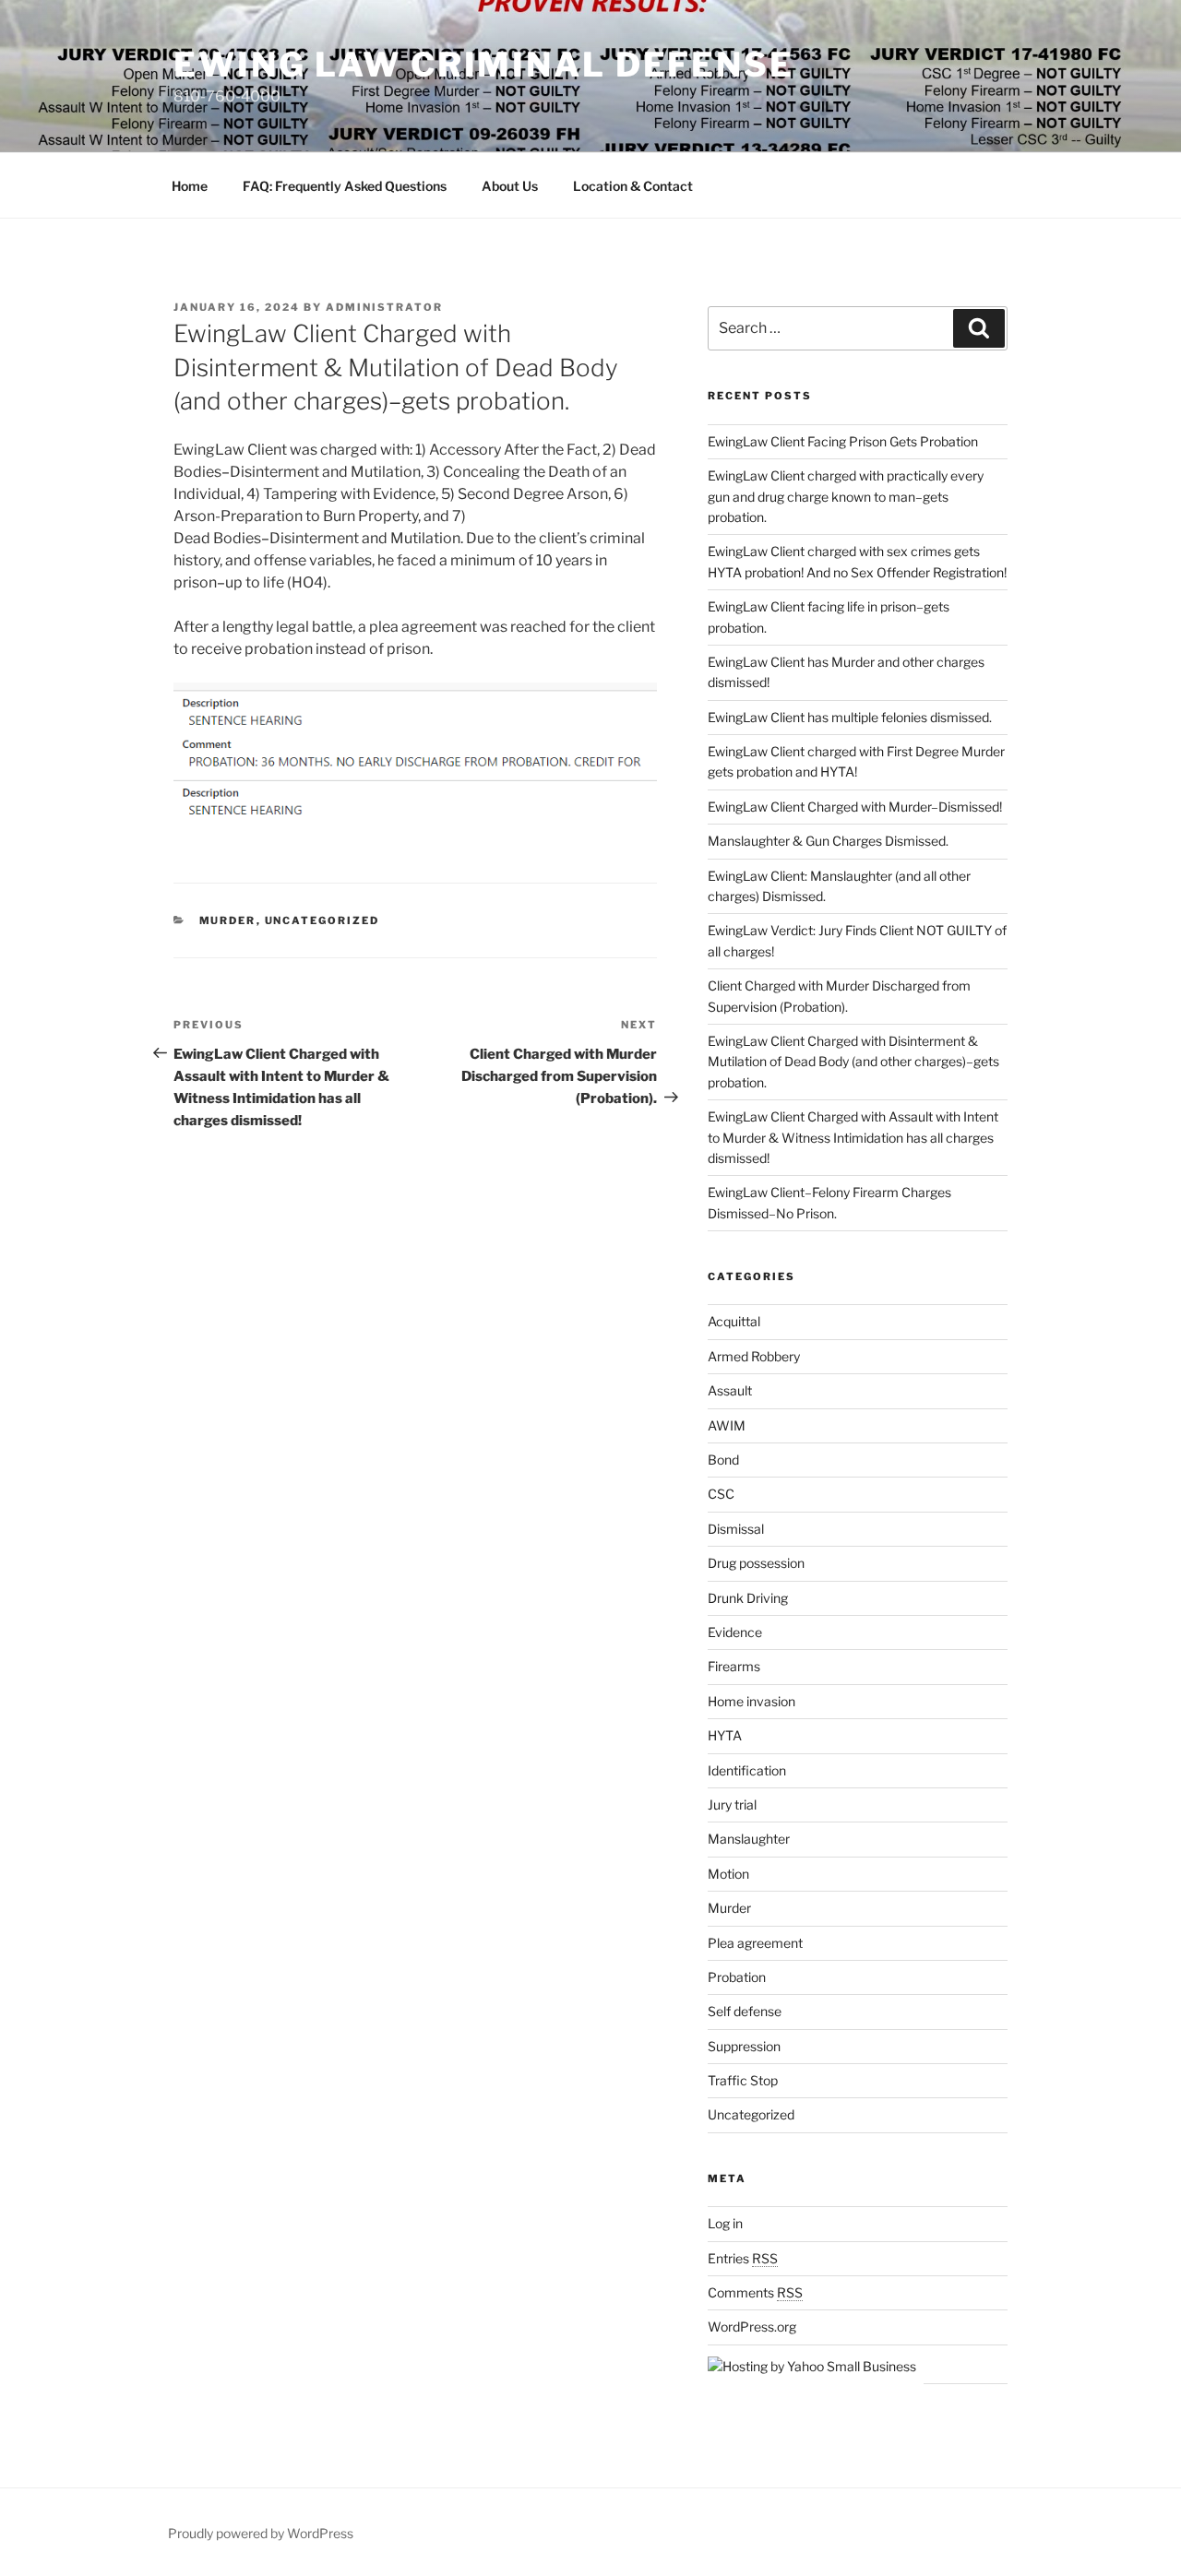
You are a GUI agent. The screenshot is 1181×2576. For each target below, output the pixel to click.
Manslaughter (749, 1839)
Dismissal (736, 1529)
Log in (725, 2223)
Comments (755, 2292)
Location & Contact (633, 186)
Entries (743, 2258)
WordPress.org (752, 2327)
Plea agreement (755, 1943)
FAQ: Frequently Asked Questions (345, 186)
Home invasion (752, 1701)
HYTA (725, 1735)
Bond (723, 1460)
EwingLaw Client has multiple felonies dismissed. (850, 717)
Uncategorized (322, 920)
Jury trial (732, 1804)
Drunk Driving (748, 1598)
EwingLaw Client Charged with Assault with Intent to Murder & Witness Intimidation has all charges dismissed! (853, 1137)
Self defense (745, 2011)
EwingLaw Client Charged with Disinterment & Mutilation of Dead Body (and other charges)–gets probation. (853, 1062)
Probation (737, 1977)
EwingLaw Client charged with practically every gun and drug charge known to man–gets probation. (846, 496)
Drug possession (756, 1563)
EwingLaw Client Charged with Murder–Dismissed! (855, 807)
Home (190, 186)
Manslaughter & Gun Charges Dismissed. (828, 841)
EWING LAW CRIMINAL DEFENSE (484, 65)
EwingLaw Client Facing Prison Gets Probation (843, 441)
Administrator (384, 307)
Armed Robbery (754, 1356)
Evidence (735, 1632)
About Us (510, 186)
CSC (721, 1494)
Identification (747, 1770)
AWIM (727, 1425)
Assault (730, 1390)
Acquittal (734, 1321)
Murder (228, 920)
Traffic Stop (743, 2080)
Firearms (734, 1666)
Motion (728, 1874)
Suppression (744, 2046)
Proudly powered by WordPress (261, 2533)
